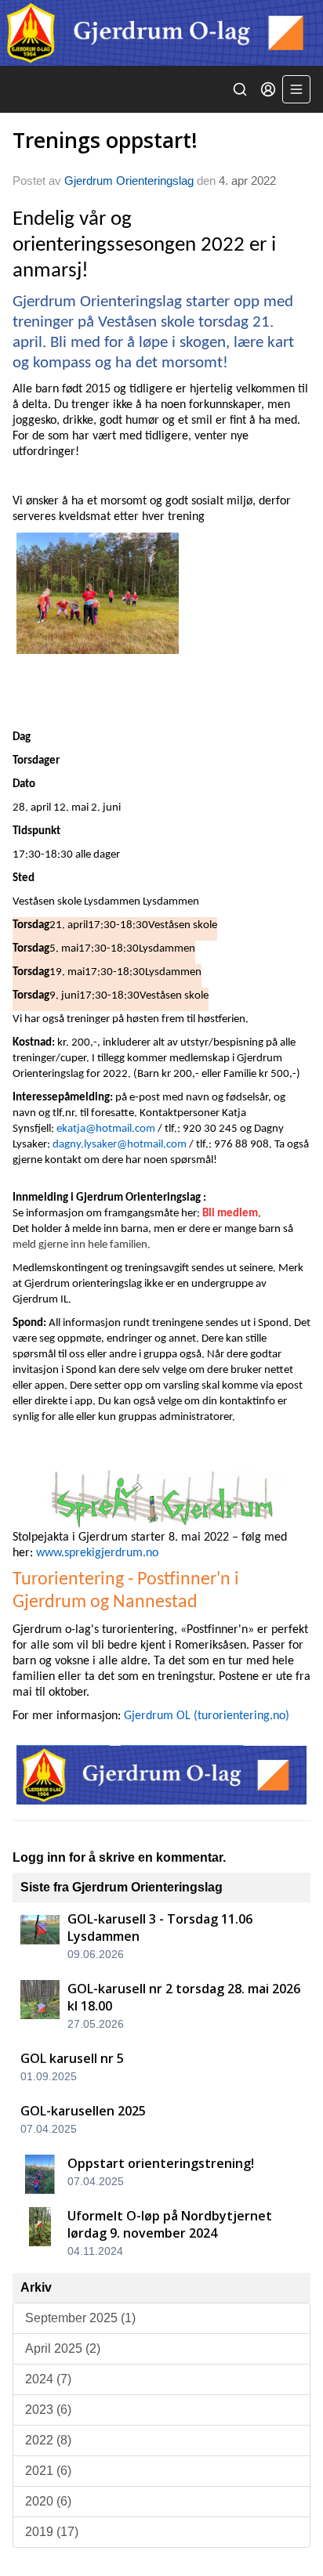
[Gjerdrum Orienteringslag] (161, 33)
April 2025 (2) (63, 2348)
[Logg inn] (268, 89)
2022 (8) (48, 2440)
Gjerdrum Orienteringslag (129, 181)
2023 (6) (48, 2410)
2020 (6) (48, 2501)
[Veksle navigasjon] (296, 89)
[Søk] (240, 89)
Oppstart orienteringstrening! (161, 2163)
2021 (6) (48, 2471)
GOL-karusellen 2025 (83, 2111)
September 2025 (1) (80, 2318)
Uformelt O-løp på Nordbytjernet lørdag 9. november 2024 (170, 2224)
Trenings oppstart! (105, 140)
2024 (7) (48, 2379)
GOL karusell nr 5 (72, 2058)
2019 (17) (52, 2532)
